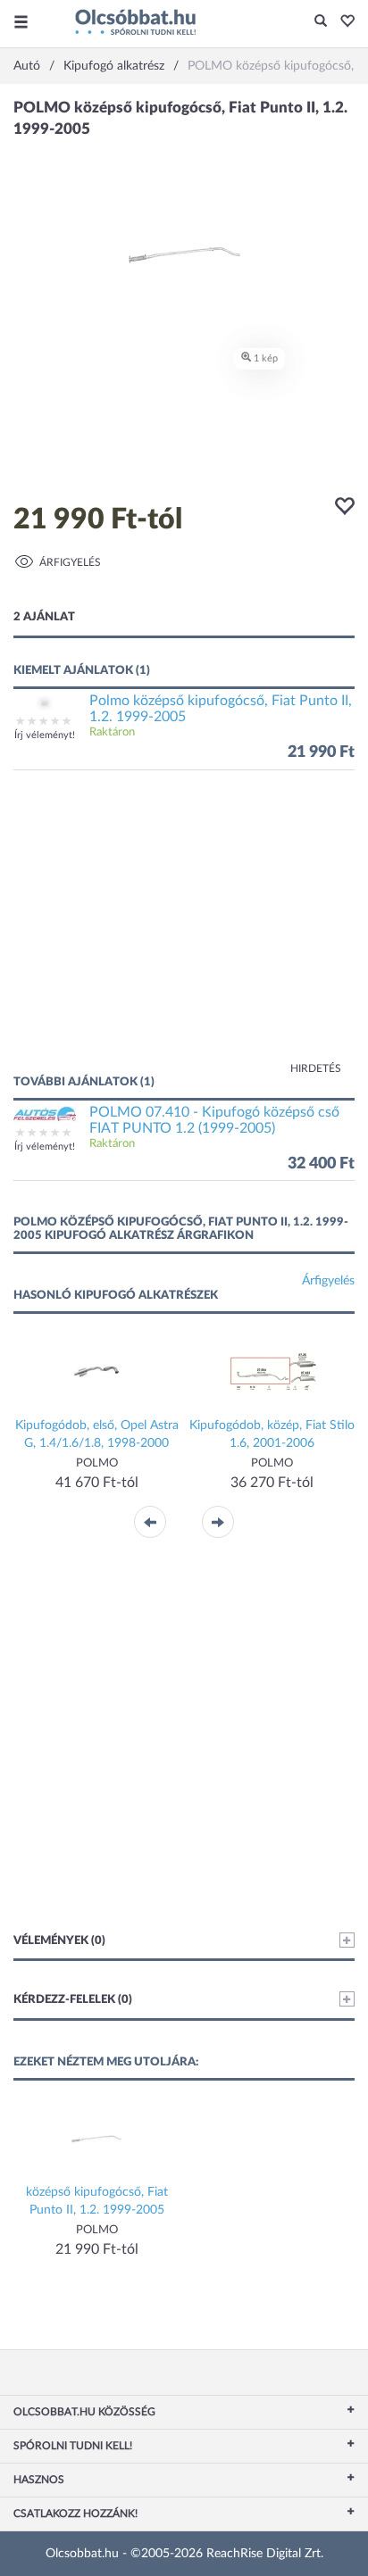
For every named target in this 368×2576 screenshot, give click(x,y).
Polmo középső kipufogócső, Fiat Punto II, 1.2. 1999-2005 (221, 709)
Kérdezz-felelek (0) (73, 2000)
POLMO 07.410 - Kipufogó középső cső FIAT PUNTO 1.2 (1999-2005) (214, 1120)
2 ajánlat (44, 617)
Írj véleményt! (45, 735)
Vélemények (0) (59, 1941)
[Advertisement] (184, 931)
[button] (343, 22)
